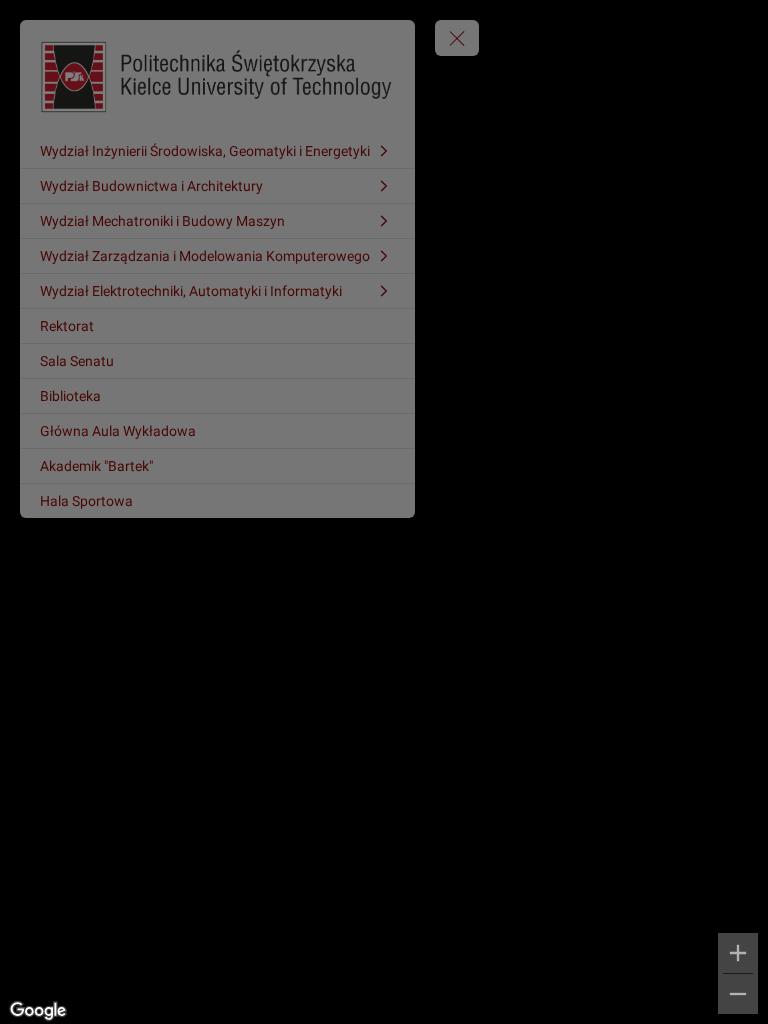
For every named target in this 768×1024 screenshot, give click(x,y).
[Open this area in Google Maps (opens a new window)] (38, 1011)
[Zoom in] (738, 953)
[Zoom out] (738, 994)
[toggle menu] (457, 38)
